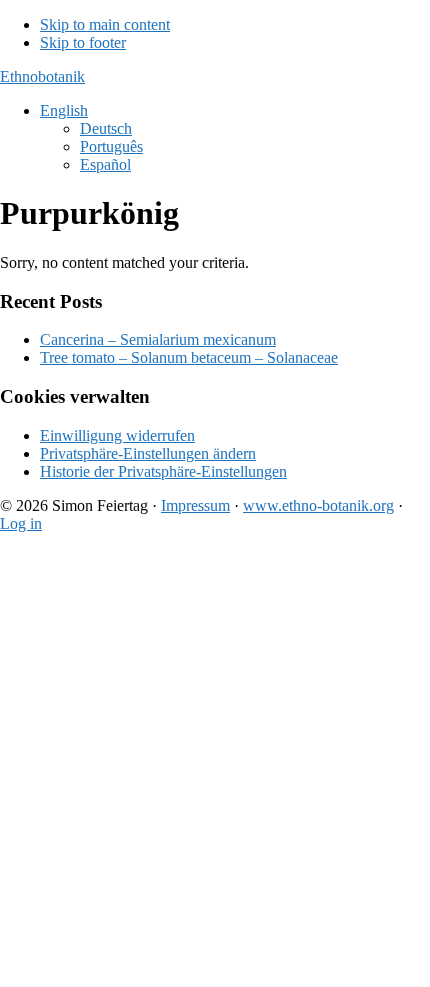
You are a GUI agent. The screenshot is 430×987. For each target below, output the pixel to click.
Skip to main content (105, 24)
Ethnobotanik (42, 76)
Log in (21, 523)
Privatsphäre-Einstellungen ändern (148, 453)
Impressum (195, 505)
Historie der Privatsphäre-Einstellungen (163, 471)
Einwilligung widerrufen (117, 435)
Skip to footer (83, 42)
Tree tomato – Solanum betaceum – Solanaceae (189, 357)
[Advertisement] (215, 764)
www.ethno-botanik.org (318, 505)
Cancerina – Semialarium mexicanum (158, 339)
